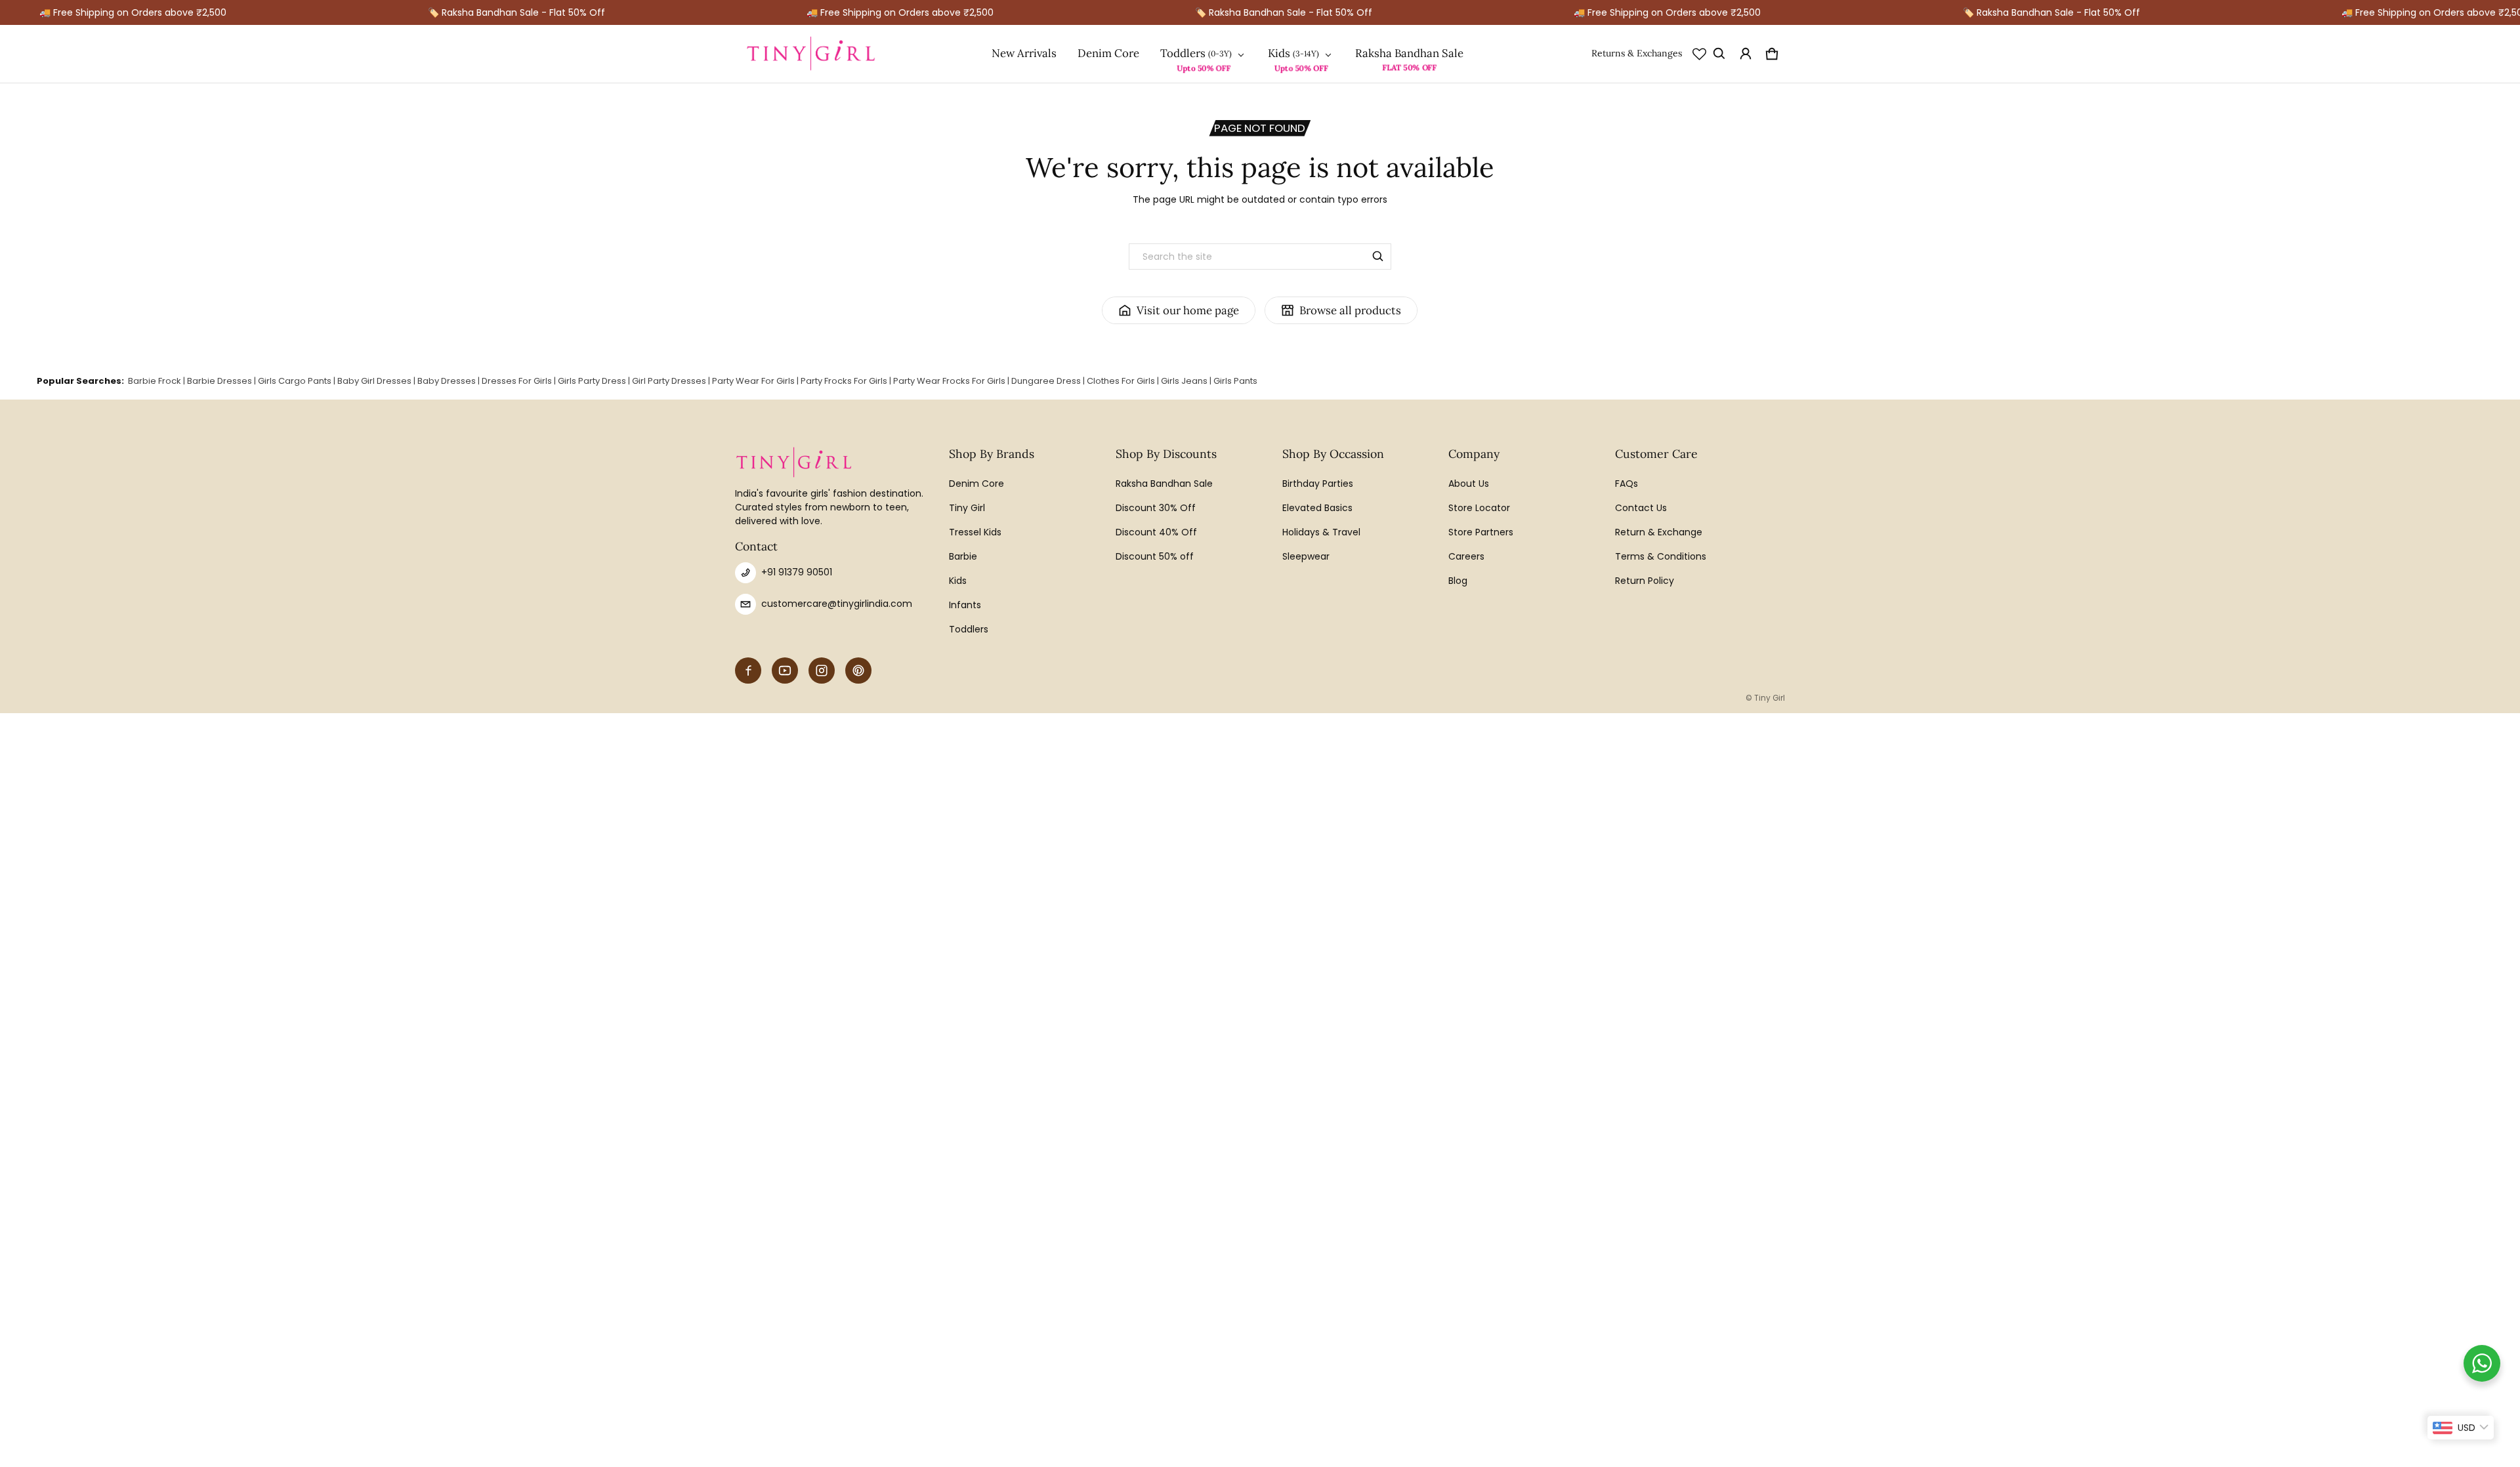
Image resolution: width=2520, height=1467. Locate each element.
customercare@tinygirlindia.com (837, 604)
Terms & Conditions (1661, 556)
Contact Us (1641, 508)
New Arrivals (1024, 53)
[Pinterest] (858, 671)
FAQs (1627, 484)
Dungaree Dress (1046, 381)
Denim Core (1108, 53)
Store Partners (1481, 532)
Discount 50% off (1155, 556)
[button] (1719, 54)
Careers (1466, 556)
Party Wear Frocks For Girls (949, 381)
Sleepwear (1306, 556)
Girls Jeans (1184, 381)
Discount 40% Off (1156, 532)
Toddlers (1183, 53)
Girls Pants (1235, 381)
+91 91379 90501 (797, 572)
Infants (965, 605)
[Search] (1378, 257)
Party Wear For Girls (753, 381)
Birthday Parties (1318, 484)
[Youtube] (785, 671)
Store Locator (1479, 508)
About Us (1469, 484)
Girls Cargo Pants (295, 381)
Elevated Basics (1317, 508)
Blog (1458, 581)
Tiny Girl (967, 508)
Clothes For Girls (1121, 381)
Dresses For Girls (517, 381)
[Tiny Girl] (811, 54)
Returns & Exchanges (1637, 53)
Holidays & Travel (1321, 532)
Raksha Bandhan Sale (1409, 53)
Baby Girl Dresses (374, 381)
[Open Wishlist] (1699, 54)
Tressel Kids (975, 532)
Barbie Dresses (220, 381)
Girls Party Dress (592, 381)
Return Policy (1645, 581)
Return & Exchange (1659, 532)
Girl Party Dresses (669, 381)
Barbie (963, 556)
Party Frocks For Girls (844, 381)
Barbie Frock (155, 381)
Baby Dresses (447, 381)
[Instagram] (822, 671)
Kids (1279, 53)
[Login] (1746, 54)
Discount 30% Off (1156, 508)
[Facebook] (748, 671)
